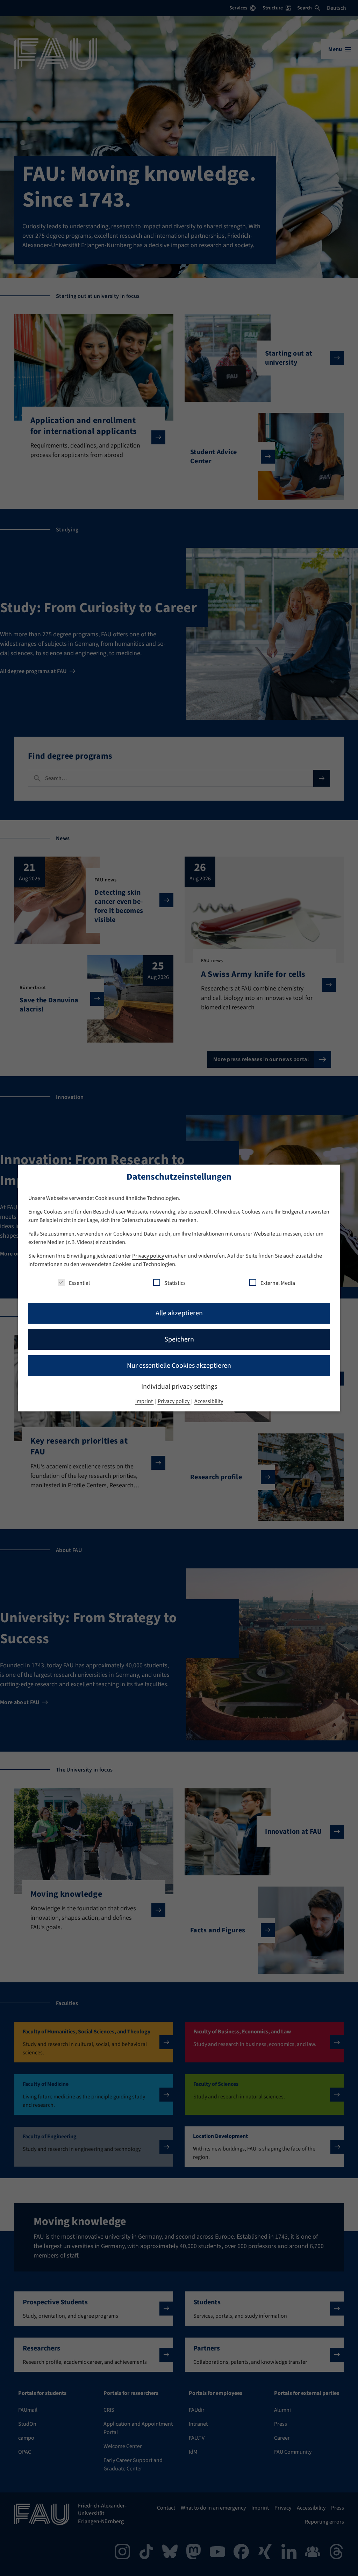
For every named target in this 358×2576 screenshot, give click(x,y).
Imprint (145, 1401)
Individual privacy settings (179, 1387)
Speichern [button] (179, 1339)
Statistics (175, 1283)
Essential (79, 1283)
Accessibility (209, 1401)
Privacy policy (148, 1256)
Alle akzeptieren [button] (179, 1313)
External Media (278, 1283)
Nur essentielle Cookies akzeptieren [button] (179, 1366)
